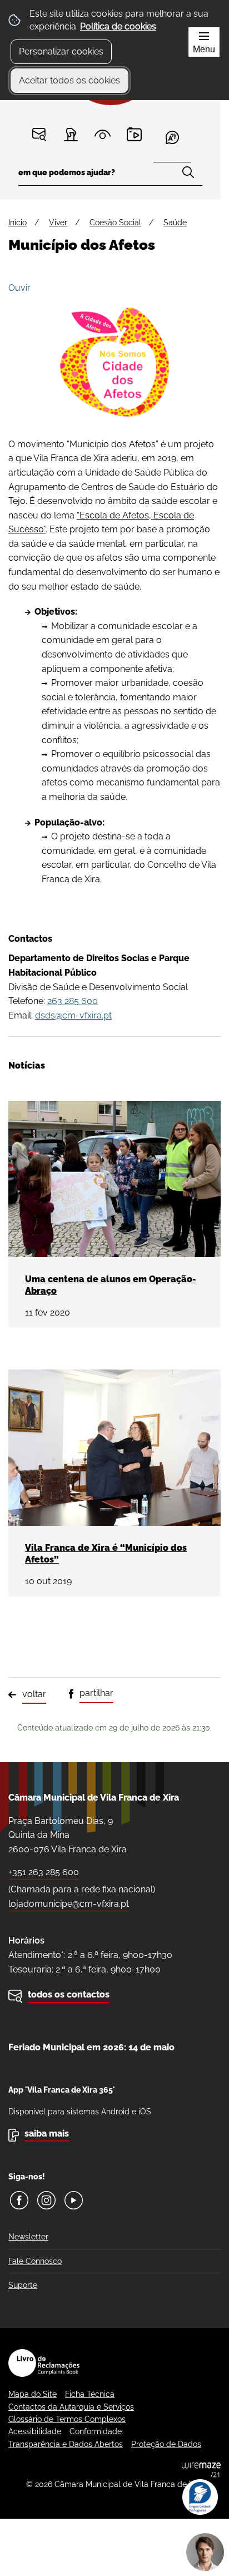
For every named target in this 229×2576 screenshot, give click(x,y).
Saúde (175, 223)
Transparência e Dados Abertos (66, 2444)
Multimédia (134, 134)
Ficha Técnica (90, 2394)
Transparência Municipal (103, 134)
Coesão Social (115, 223)
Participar (71, 134)
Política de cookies (118, 26)
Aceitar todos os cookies (69, 80)
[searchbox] (110, 176)
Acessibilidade (35, 2431)
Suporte (23, 2285)
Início (18, 223)
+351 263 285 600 (44, 1872)
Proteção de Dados (166, 2444)
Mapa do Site (33, 2394)
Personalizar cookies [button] (61, 51)
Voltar (34, 1694)
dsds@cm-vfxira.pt (73, 1015)
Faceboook (19, 2200)
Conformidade (96, 2431)
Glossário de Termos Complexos (67, 2419)
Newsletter (28, 2237)
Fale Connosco (35, 2261)
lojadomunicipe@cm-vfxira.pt (69, 1904)
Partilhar (96, 1693)
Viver (58, 223)
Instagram (46, 2200)
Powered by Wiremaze (201, 2470)
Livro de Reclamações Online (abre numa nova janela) (44, 2363)
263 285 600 (73, 1001)
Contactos (39, 134)
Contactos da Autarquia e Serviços (71, 2407)
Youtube (74, 2200)
